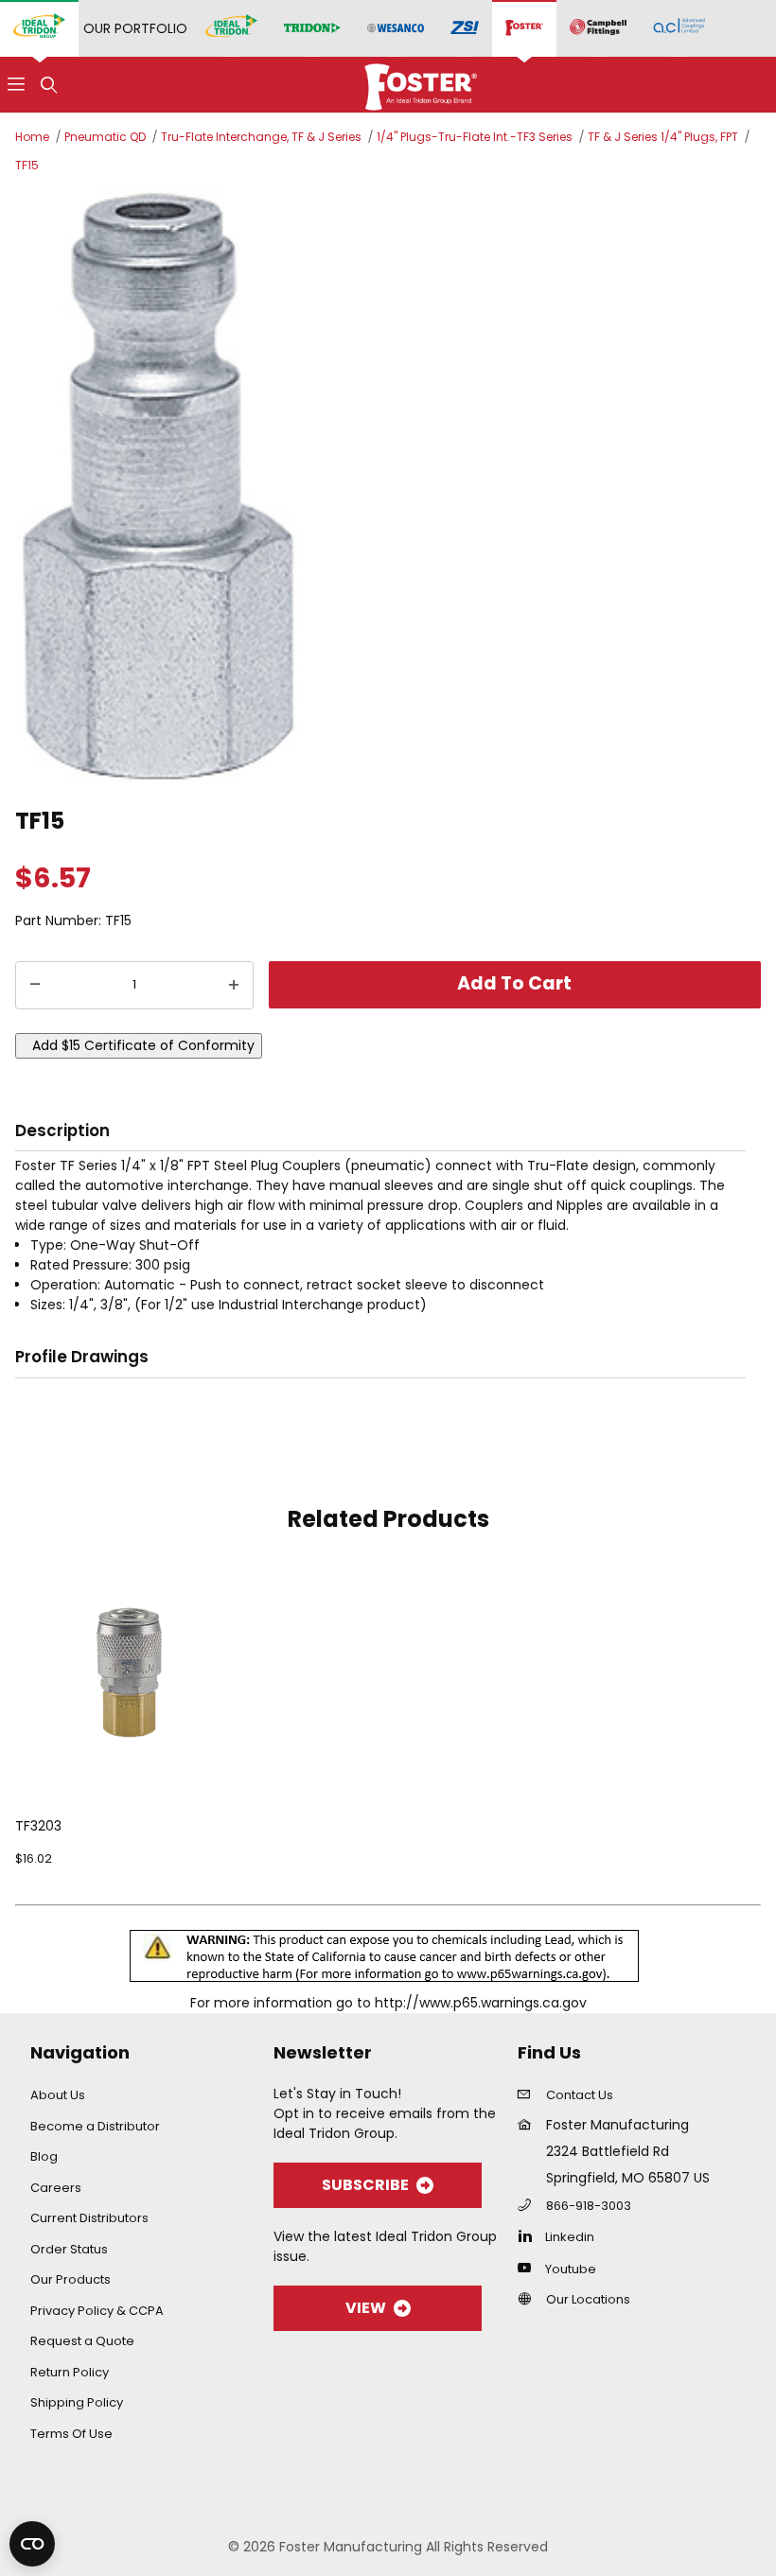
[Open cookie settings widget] (32, 2544)
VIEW (366, 2308)
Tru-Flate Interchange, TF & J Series (261, 137)
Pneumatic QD (105, 137)
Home (32, 137)
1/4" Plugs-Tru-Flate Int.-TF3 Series (475, 137)
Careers (56, 2188)
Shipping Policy (77, 2402)
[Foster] (524, 28)
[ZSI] (465, 29)
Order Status (69, 2249)
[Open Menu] (16, 85)
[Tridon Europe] (312, 29)
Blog (44, 2156)
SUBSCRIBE (365, 2185)
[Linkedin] (529, 2235)
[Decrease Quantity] (35, 986)
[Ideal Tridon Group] (39, 28)
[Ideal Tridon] (231, 28)
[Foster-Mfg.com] (421, 83)
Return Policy (70, 2372)
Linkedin (570, 2237)
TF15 (27, 165)
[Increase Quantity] (234, 986)
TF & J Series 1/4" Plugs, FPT (663, 137)
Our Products (71, 2279)
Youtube (571, 2269)
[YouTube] (529, 2268)
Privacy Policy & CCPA (97, 2311)
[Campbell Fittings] (598, 28)
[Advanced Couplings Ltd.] (679, 28)
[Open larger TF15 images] (388, 487)
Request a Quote (82, 2341)
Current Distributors (89, 2218)
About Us (58, 2095)
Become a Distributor (95, 2126)
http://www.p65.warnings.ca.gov (481, 2003)
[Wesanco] (396, 29)
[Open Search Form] (48, 85)
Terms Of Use (71, 2434)
